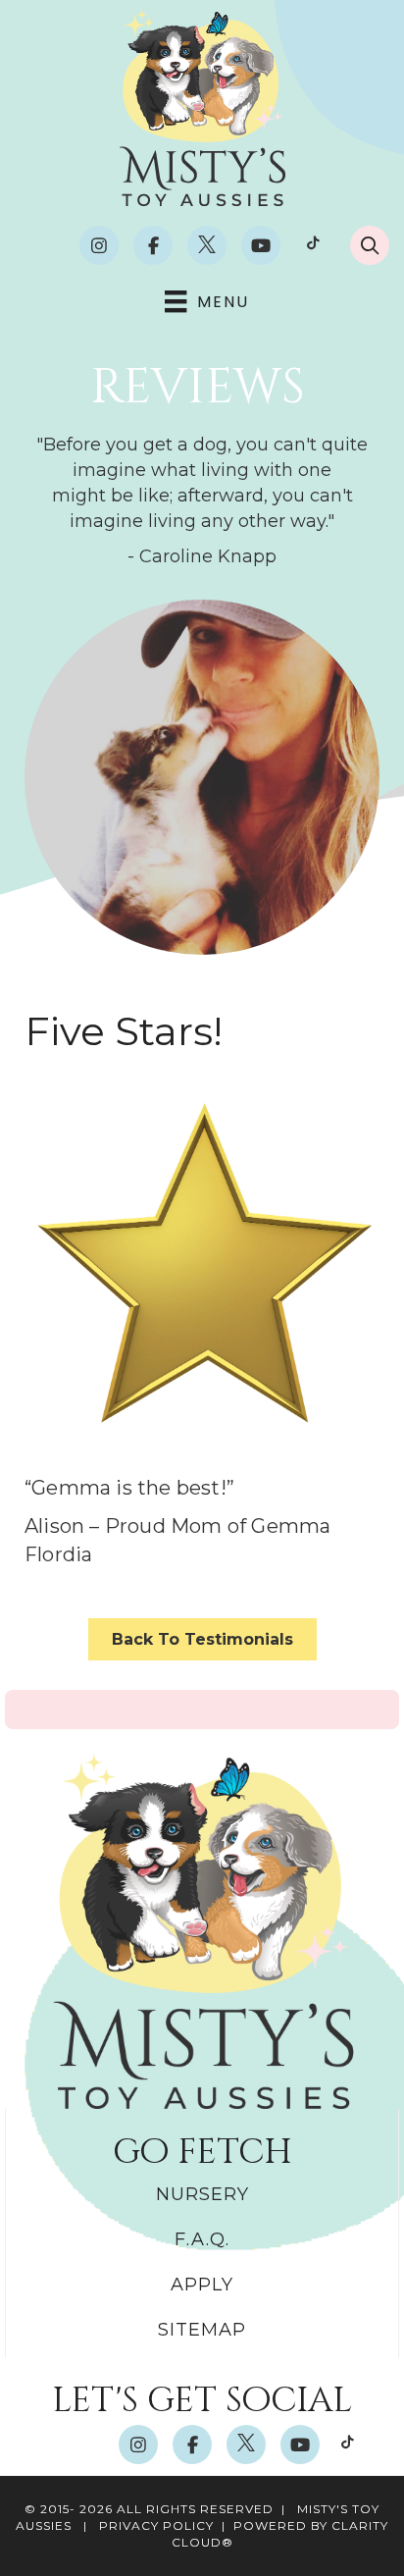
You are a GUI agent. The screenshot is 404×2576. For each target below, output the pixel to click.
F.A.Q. (202, 2239)
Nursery (202, 2194)
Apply (202, 2285)
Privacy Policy (156, 2525)
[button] (99, 245)
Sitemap (202, 2330)
